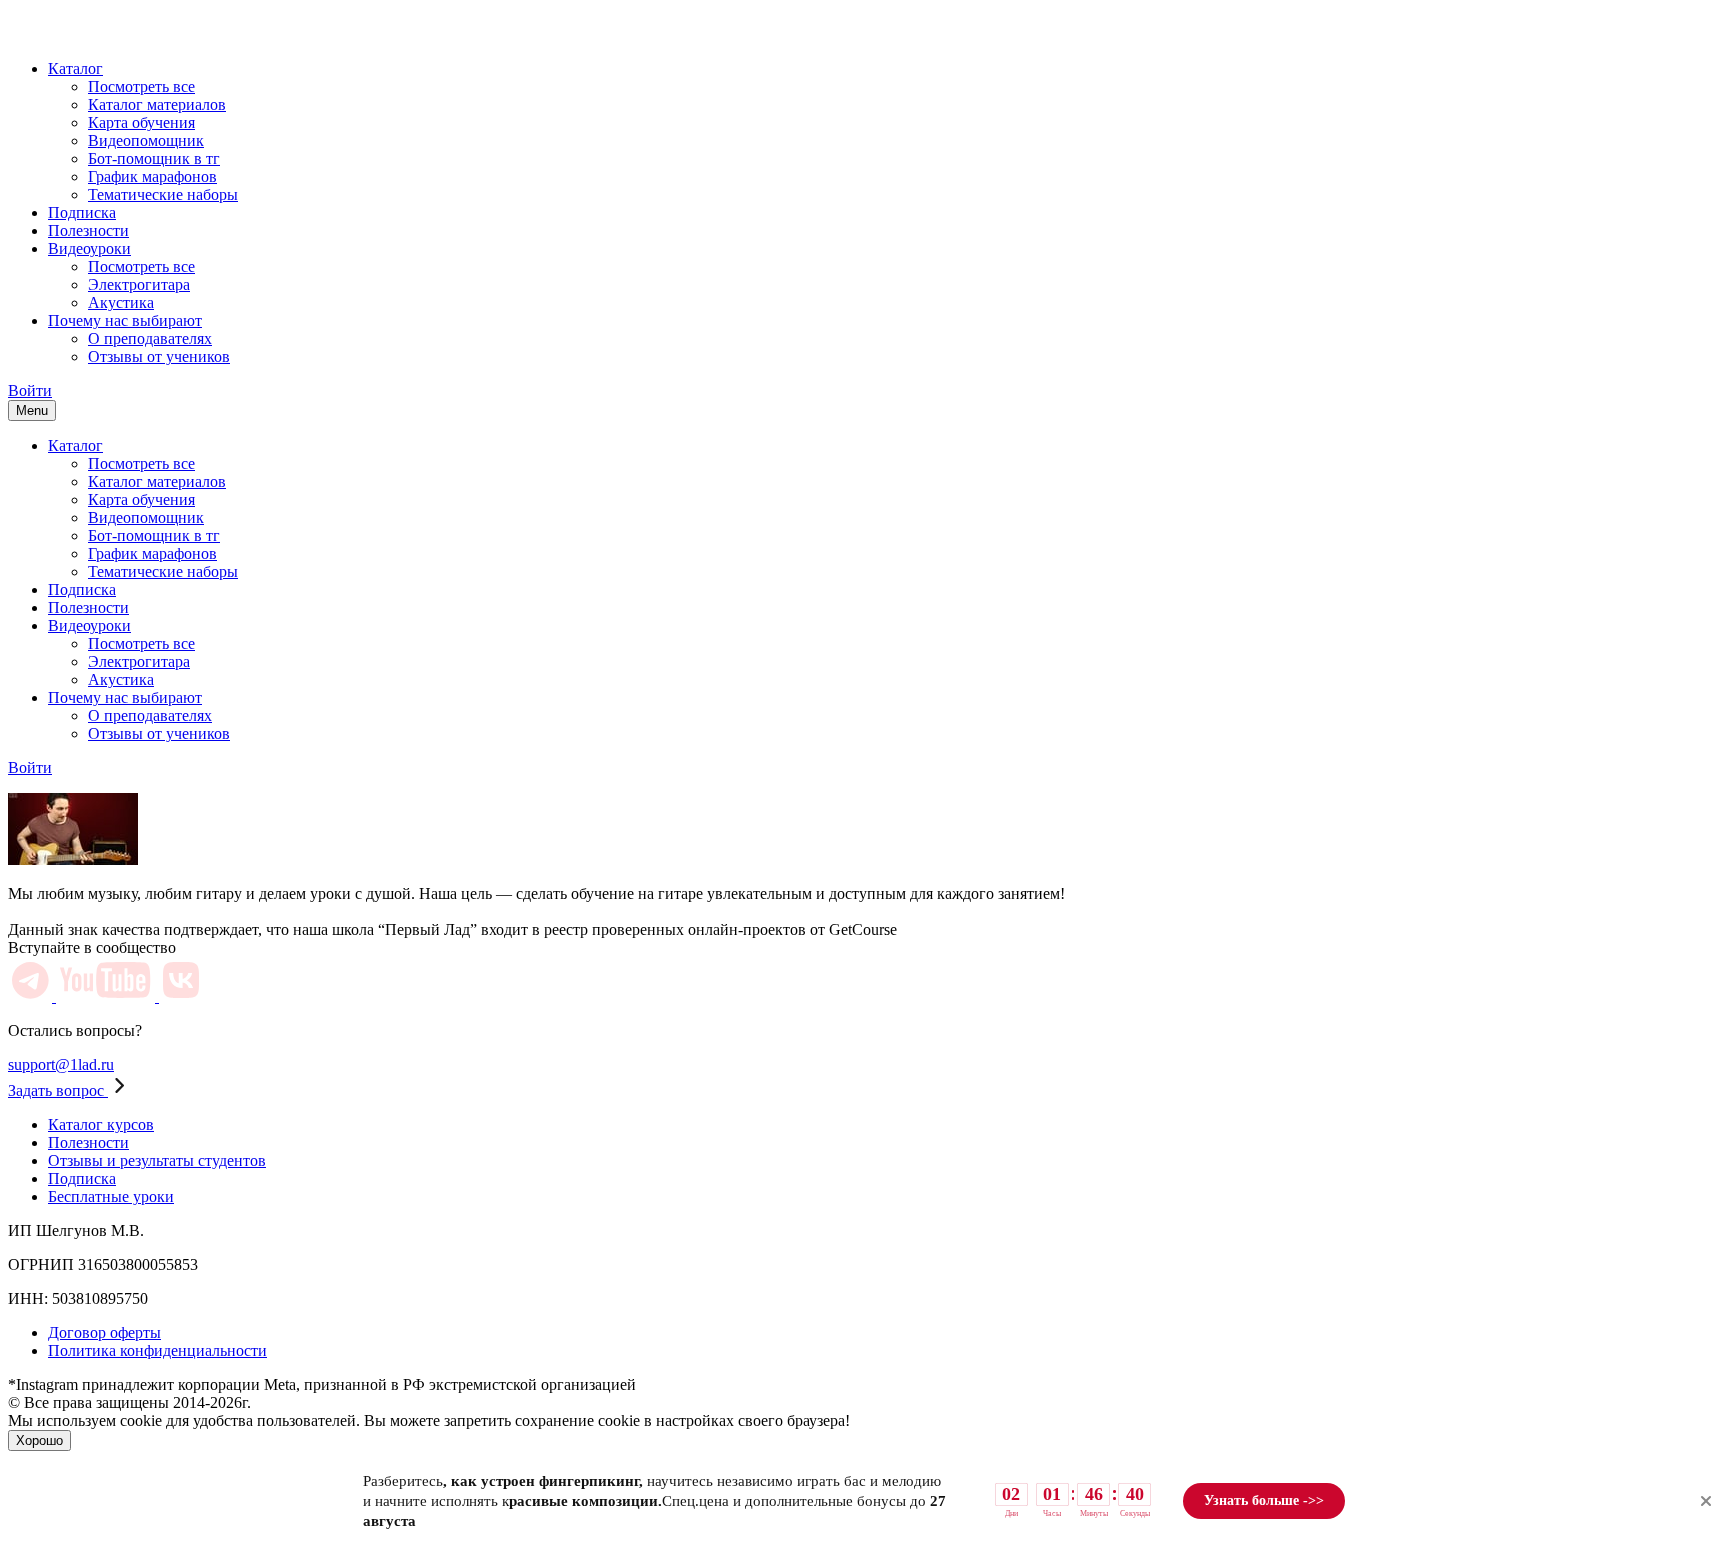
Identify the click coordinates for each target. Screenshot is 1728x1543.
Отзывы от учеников (159, 356)
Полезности (88, 230)
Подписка (82, 212)
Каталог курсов (101, 1124)
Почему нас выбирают (125, 320)
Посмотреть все (141, 86)
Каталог (75, 68)
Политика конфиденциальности (157, 1350)
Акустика (121, 302)
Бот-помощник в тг (154, 158)
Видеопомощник (146, 140)
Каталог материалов (157, 104)
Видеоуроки (89, 248)
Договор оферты (104, 1332)
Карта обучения (141, 122)
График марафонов (152, 176)
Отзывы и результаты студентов (157, 1160)
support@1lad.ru (61, 1064)
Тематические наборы (163, 194)
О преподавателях (150, 338)
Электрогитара (139, 284)
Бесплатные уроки (111, 1196)
